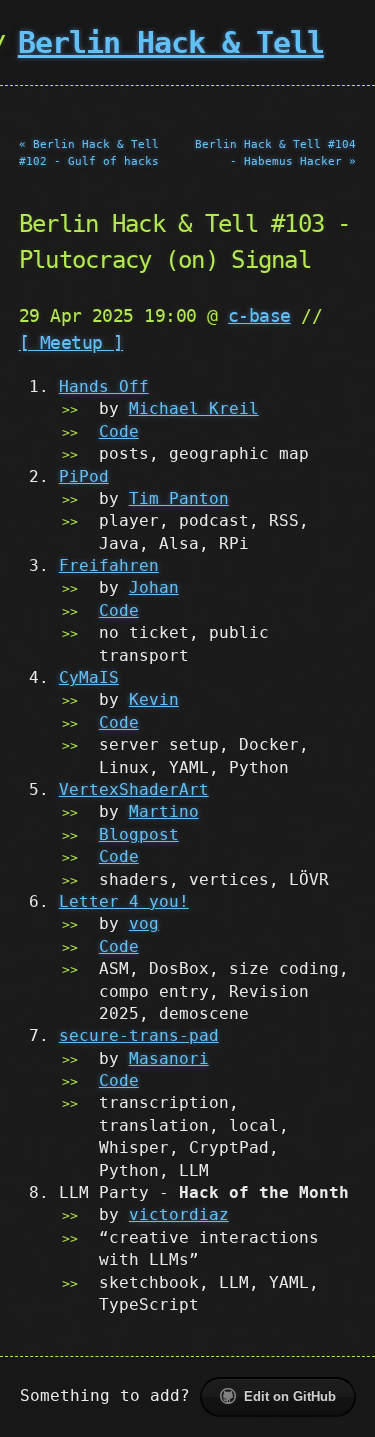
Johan (154, 587)
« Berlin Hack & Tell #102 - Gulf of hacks (89, 153)
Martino (164, 811)
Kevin (154, 699)
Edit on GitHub (290, 1396)
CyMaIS (89, 677)
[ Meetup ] (71, 342)
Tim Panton (179, 498)
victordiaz (179, 1214)
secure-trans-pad (139, 1035)
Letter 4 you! (124, 901)
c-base (259, 315)
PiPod (84, 476)
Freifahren (109, 565)
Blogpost (139, 834)
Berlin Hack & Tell (171, 42)
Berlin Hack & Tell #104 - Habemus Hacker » (275, 153)
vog (144, 923)
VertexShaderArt (134, 789)
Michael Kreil (194, 408)
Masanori (169, 1058)
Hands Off (104, 386)
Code (119, 431)
